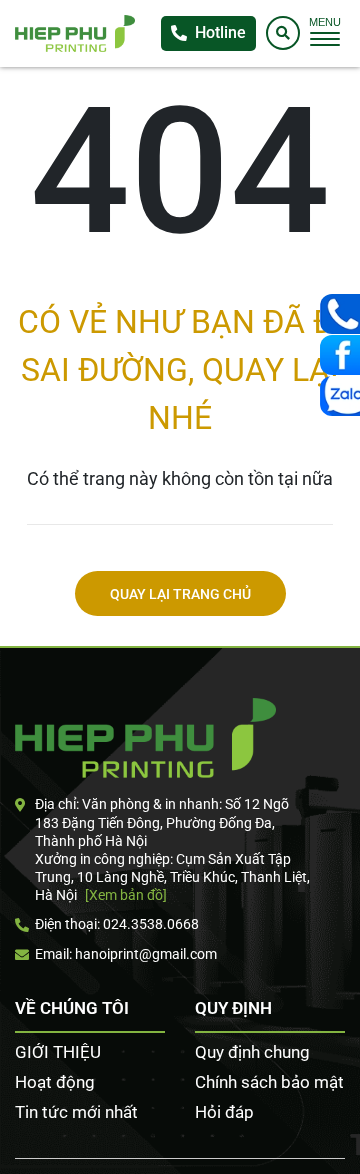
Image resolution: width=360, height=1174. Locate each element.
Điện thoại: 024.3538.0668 (117, 924)
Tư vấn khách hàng (340, 314)
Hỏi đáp (224, 1112)
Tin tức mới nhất (76, 1112)
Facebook (340, 355)
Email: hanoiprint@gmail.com (126, 954)
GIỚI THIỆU (58, 1052)
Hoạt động (55, 1082)
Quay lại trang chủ (180, 594)
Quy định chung (252, 1052)
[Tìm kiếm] (283, 33)
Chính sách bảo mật (269, 1082)
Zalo (340, 396)
